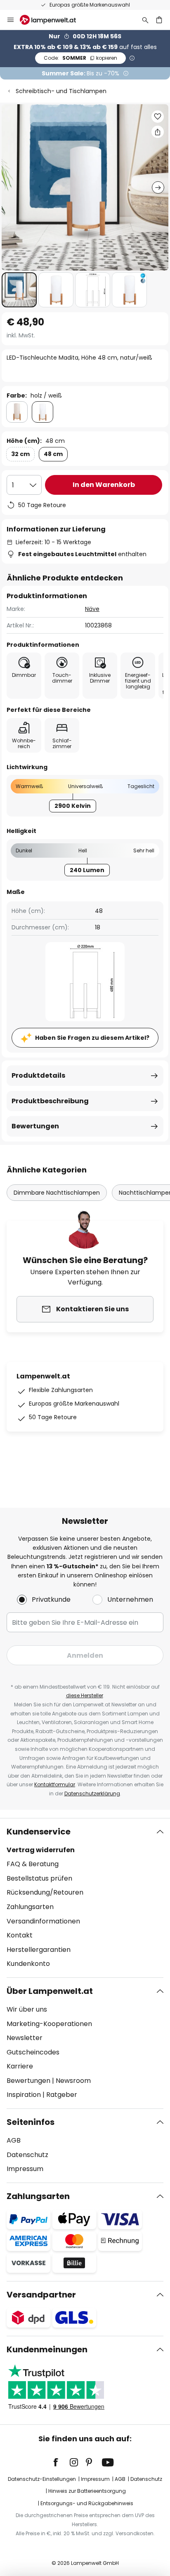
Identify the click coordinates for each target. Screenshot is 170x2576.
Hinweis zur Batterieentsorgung (87, 2491)
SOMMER (80, 58)
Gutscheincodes (33, 2052)
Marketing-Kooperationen (49, 2024)
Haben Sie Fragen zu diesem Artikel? (92, 1038)
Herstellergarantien (39, 1950)
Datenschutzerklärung (92, 1793)
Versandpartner (41, 2295)
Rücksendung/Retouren (45, 1892)
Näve (92, 609)
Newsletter (25, 2038)
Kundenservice (39, 1832)
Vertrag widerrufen (41, 1850)
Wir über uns (27, 2009)
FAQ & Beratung (33, 1864)
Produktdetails (38, 1075)
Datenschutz (27, 2155)
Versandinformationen (43, 1921)
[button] (19, 290)
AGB (14, 2140)
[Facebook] (61, 2462)
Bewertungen (35, 1126)
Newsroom (73, 2081)
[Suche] (145, 20)
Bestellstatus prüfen (39, 1878)
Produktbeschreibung (50, 1101)
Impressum (25, 2169)
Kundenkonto (28, 1964)
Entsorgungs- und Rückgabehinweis (87, 2503)
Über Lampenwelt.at (50, 1991)
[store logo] (53, 20)
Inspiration (24, 2095)
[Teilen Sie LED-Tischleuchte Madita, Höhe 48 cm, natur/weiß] (158, 132)
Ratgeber (62, 2095)
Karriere (20, 2066)
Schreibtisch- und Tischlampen (61, 91)
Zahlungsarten (30, 1907)
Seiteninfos (31, 2122)
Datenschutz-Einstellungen (42, 2479)
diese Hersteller (85, 1695)
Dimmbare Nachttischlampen (57, 1193)
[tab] (85, 1898)
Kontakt (20, 1935)
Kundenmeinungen (47, 2349)
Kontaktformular (55, 1784)
